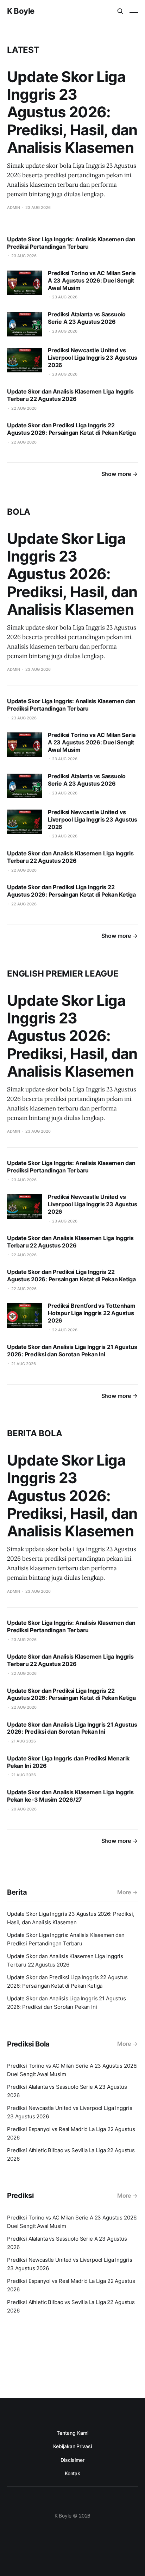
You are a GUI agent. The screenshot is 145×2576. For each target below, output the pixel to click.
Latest (23, 50)
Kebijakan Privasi (72, 2446)
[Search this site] (120, 11)
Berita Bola (34, 1433)
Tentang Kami (72, 2433)
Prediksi (20, 2196)
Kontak (73, 2473)
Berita (17, 1892)
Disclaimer (72, 2460)
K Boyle (21, 11)
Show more (116, 474)
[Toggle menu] (134, 11)
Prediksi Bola (28, 2044)
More (124, 1892)
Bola (19, 512)
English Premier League (63, 974)
